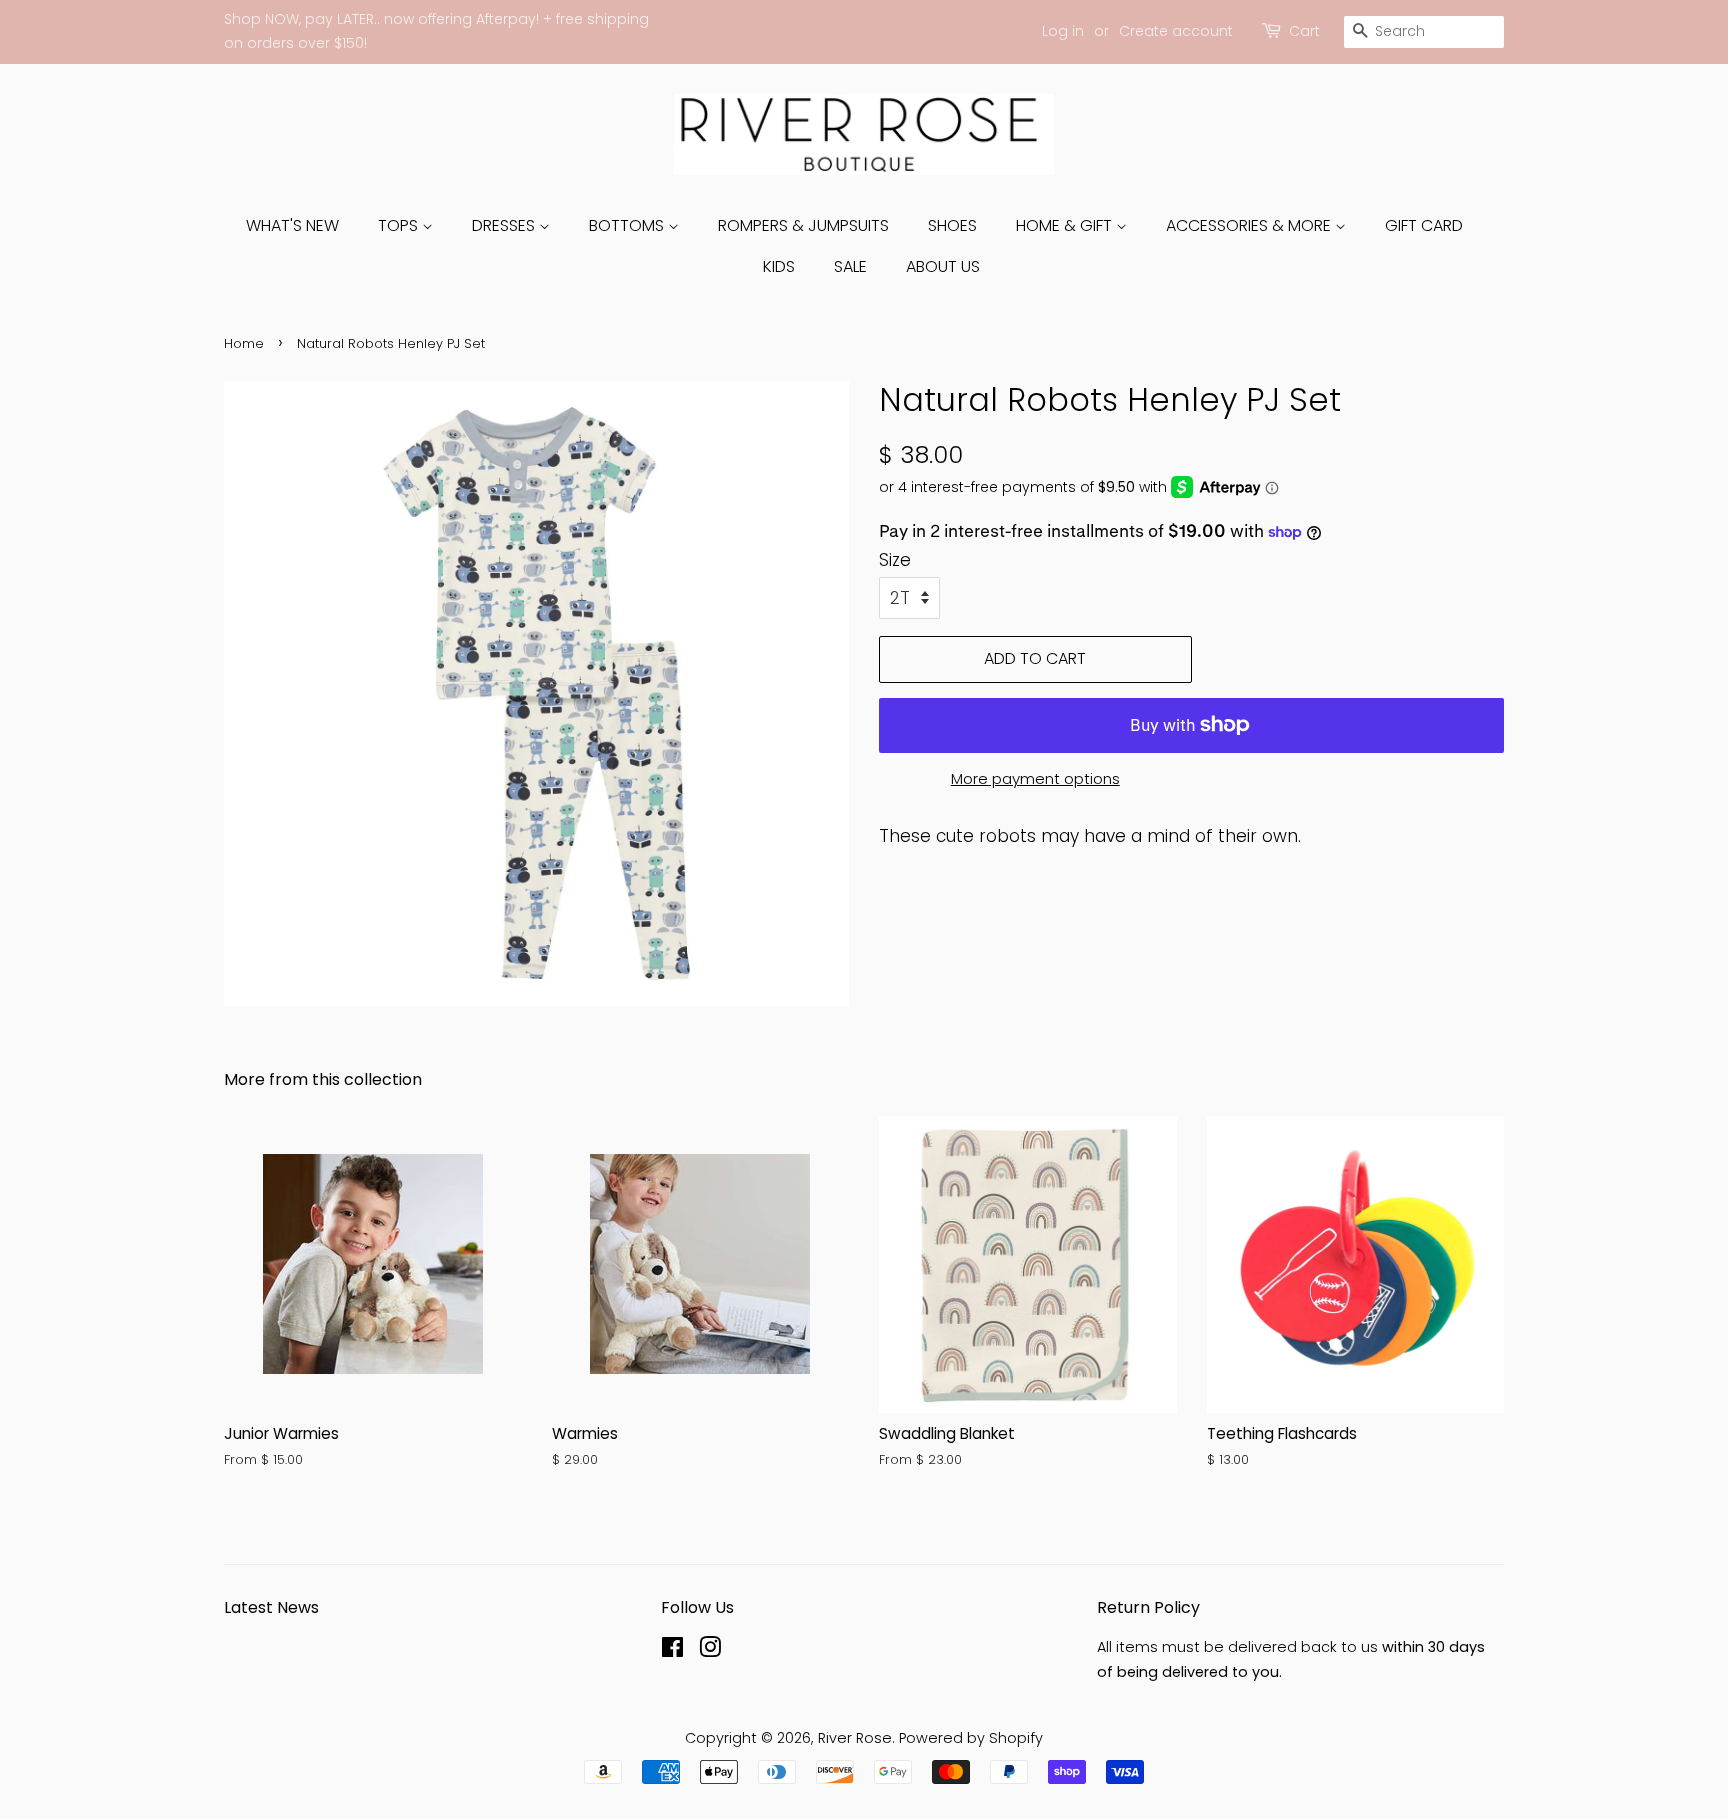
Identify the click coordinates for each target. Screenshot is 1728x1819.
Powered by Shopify (971, 1738)
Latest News (271, 1607)
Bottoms (628, 225)
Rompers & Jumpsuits (803, 225)
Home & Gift (1066, 225)
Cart (1304, 31)
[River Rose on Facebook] (672, 1651)
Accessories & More (1250, 225)
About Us (943, 266)
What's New (292, 225)
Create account (1176, 31)
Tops (400, 225)
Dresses (505, 225)
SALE (850, 266)
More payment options (1035, 778)
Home (244, 343)
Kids (779, 266)
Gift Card (1424, 225)
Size (895, 560)
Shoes (952, 225)
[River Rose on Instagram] (710, 1651)
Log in (1063, 31)
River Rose (855, 1738)
